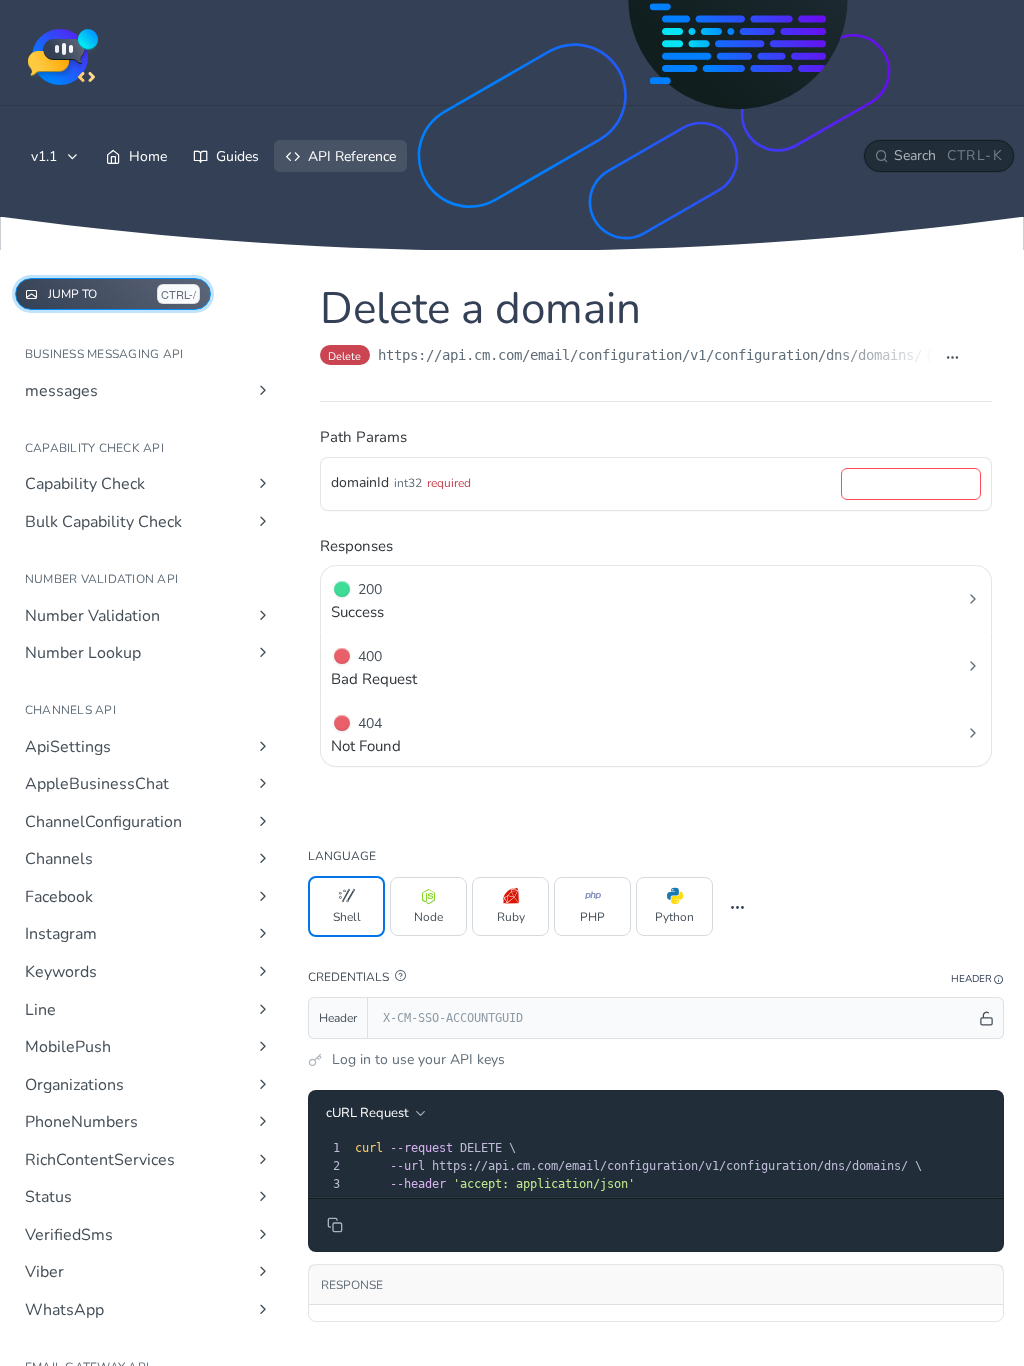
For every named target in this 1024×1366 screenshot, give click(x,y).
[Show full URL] (952, 357)
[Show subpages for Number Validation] (263, 615)
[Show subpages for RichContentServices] (263, 1159)
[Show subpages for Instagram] (263, 933)
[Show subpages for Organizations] (263, 1084)
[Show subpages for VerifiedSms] (263, 1234)
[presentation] (677, 1166)
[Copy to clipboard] (981, 357)
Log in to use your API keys (418, 1059)
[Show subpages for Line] (263, 1009)
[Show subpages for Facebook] (263, 896)
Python (674, 917)
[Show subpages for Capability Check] (263, 483)
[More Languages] (738, 907)
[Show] (987, 1018)
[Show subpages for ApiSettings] (263, 746)
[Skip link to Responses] (306, 546)
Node (428, 917)
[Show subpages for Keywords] (263, 971)
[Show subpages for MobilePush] (263, 1046)
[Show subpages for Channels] (263, 858)
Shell (347, 917)
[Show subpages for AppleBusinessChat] (263, 783)
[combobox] (911, 484)
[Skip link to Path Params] (306, 437)
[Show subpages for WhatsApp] (263, 1309)
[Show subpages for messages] (263, 390)
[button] (400, 976)
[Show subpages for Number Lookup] (263, 652)
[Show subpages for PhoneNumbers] (263, 1121)
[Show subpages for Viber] (263, 1271)
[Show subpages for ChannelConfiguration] (263, 821)
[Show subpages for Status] (263, 1196)
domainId (360, 482)
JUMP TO (122, 294)
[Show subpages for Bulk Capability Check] (263, 521)
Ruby (511, 917)
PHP (592, 917)
